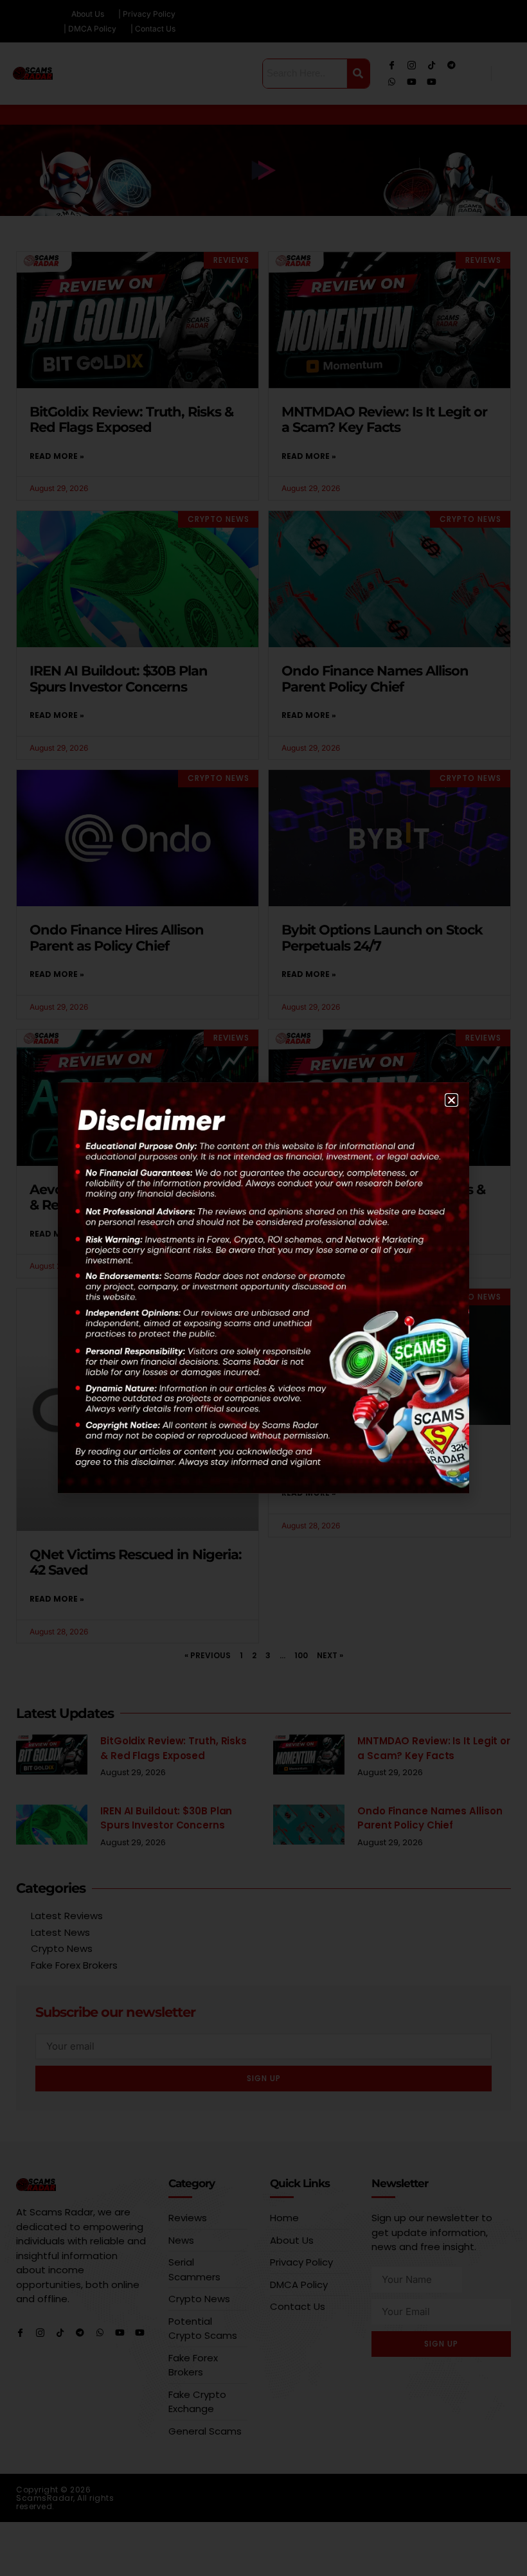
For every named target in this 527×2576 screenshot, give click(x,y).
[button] (451, 1100)
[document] (263, 1288)
